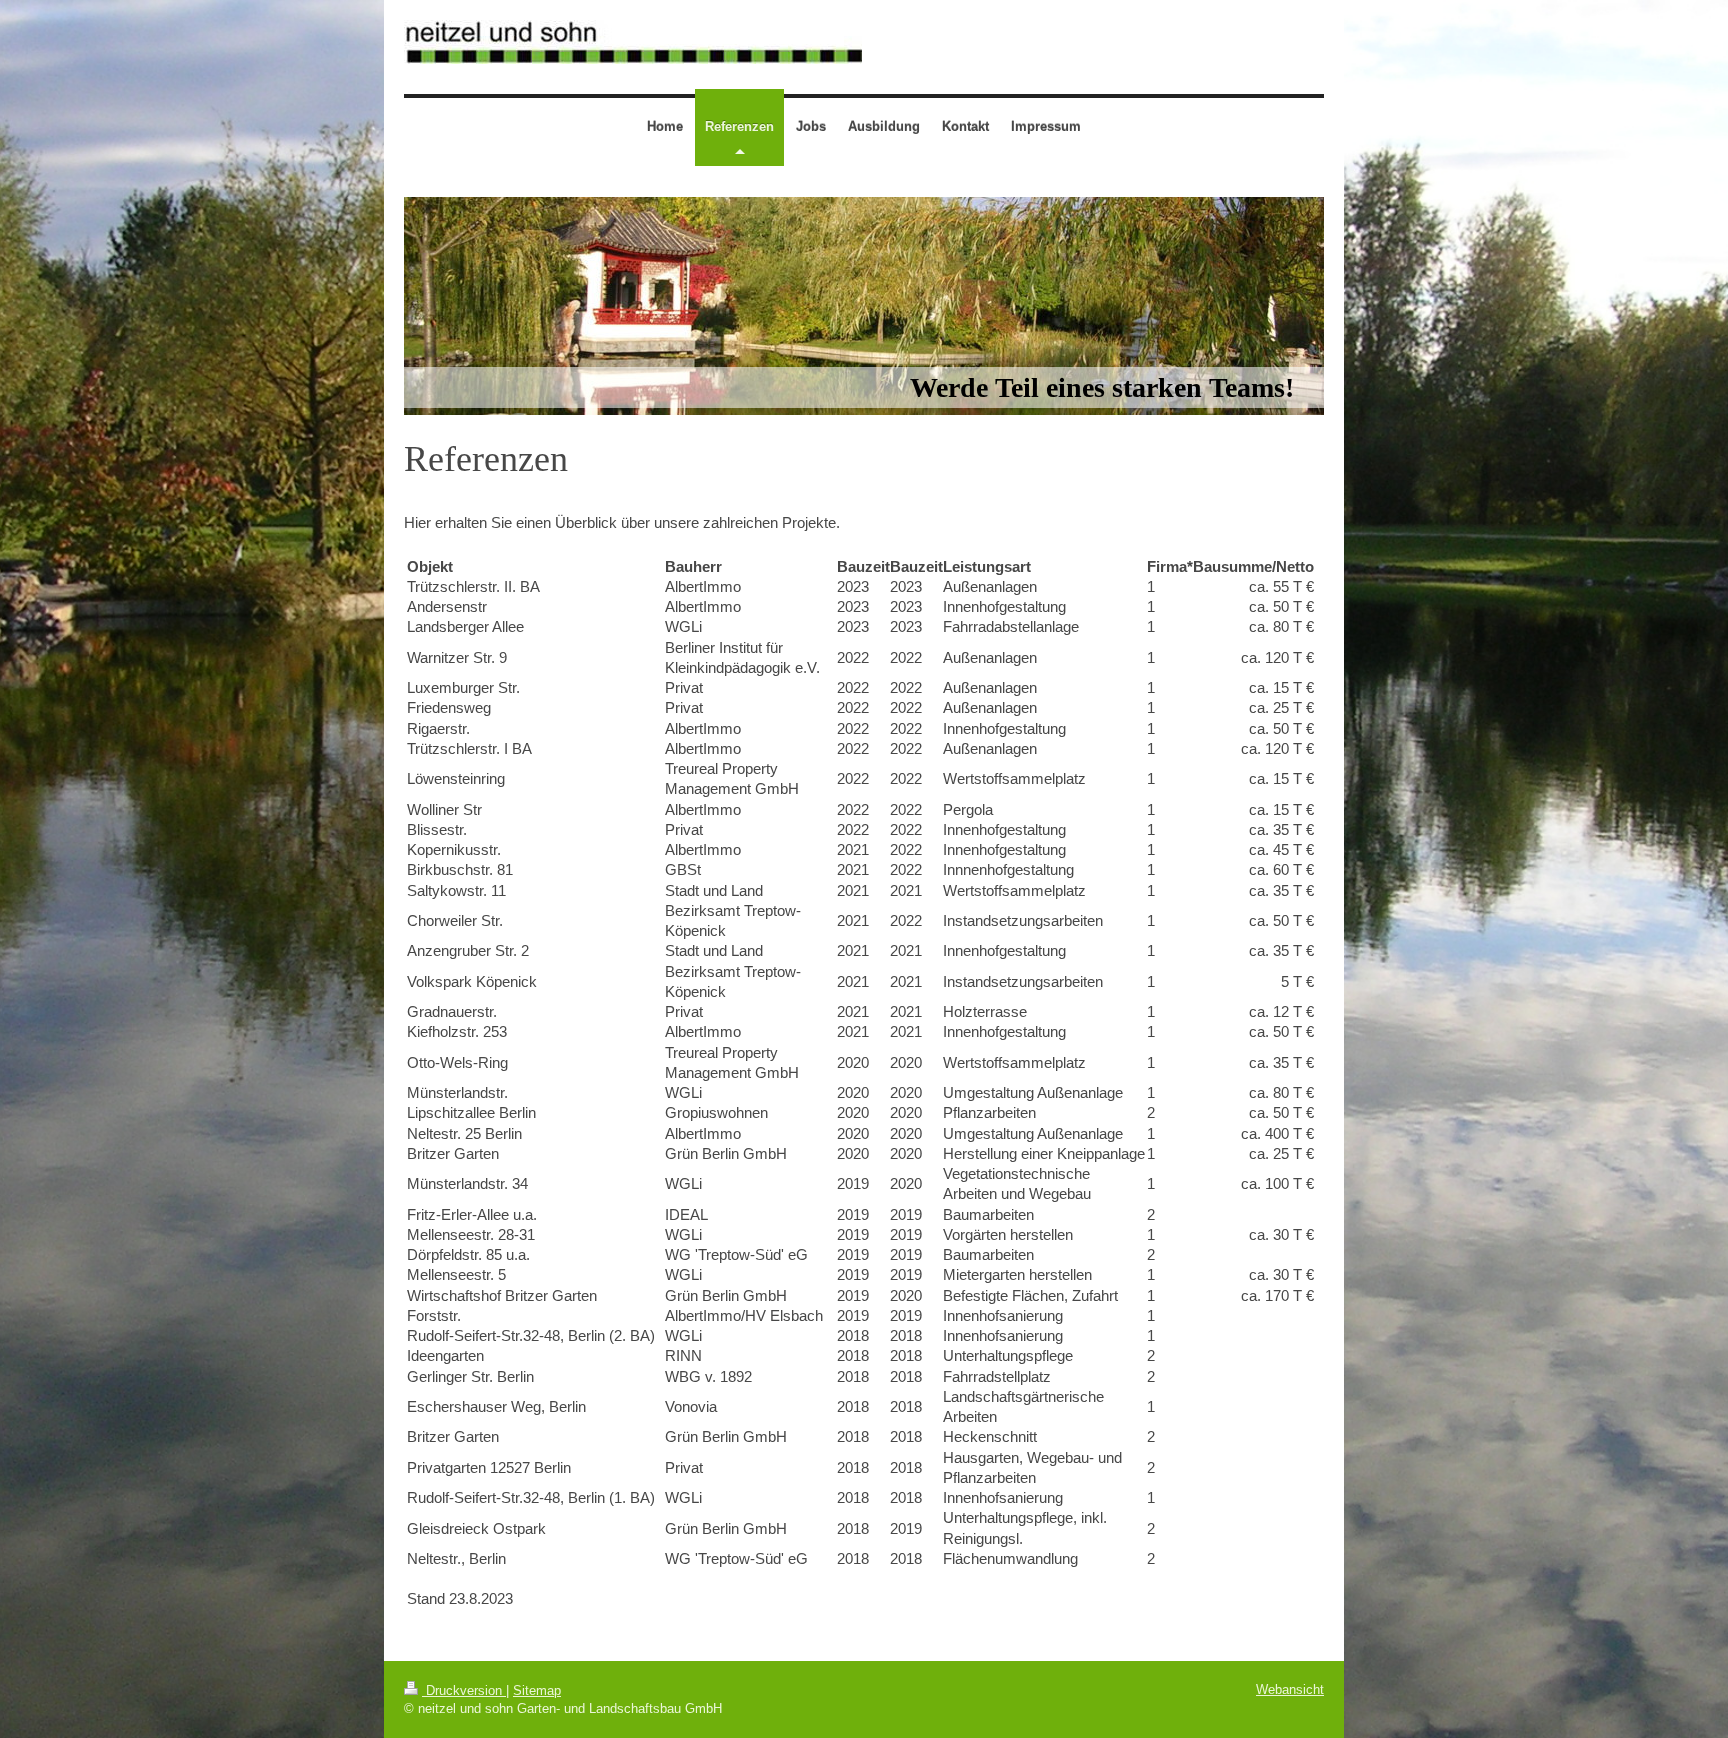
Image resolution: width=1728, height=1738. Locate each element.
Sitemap (537, 1690)
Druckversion (464, 1690)
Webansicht (1290, 1689)
